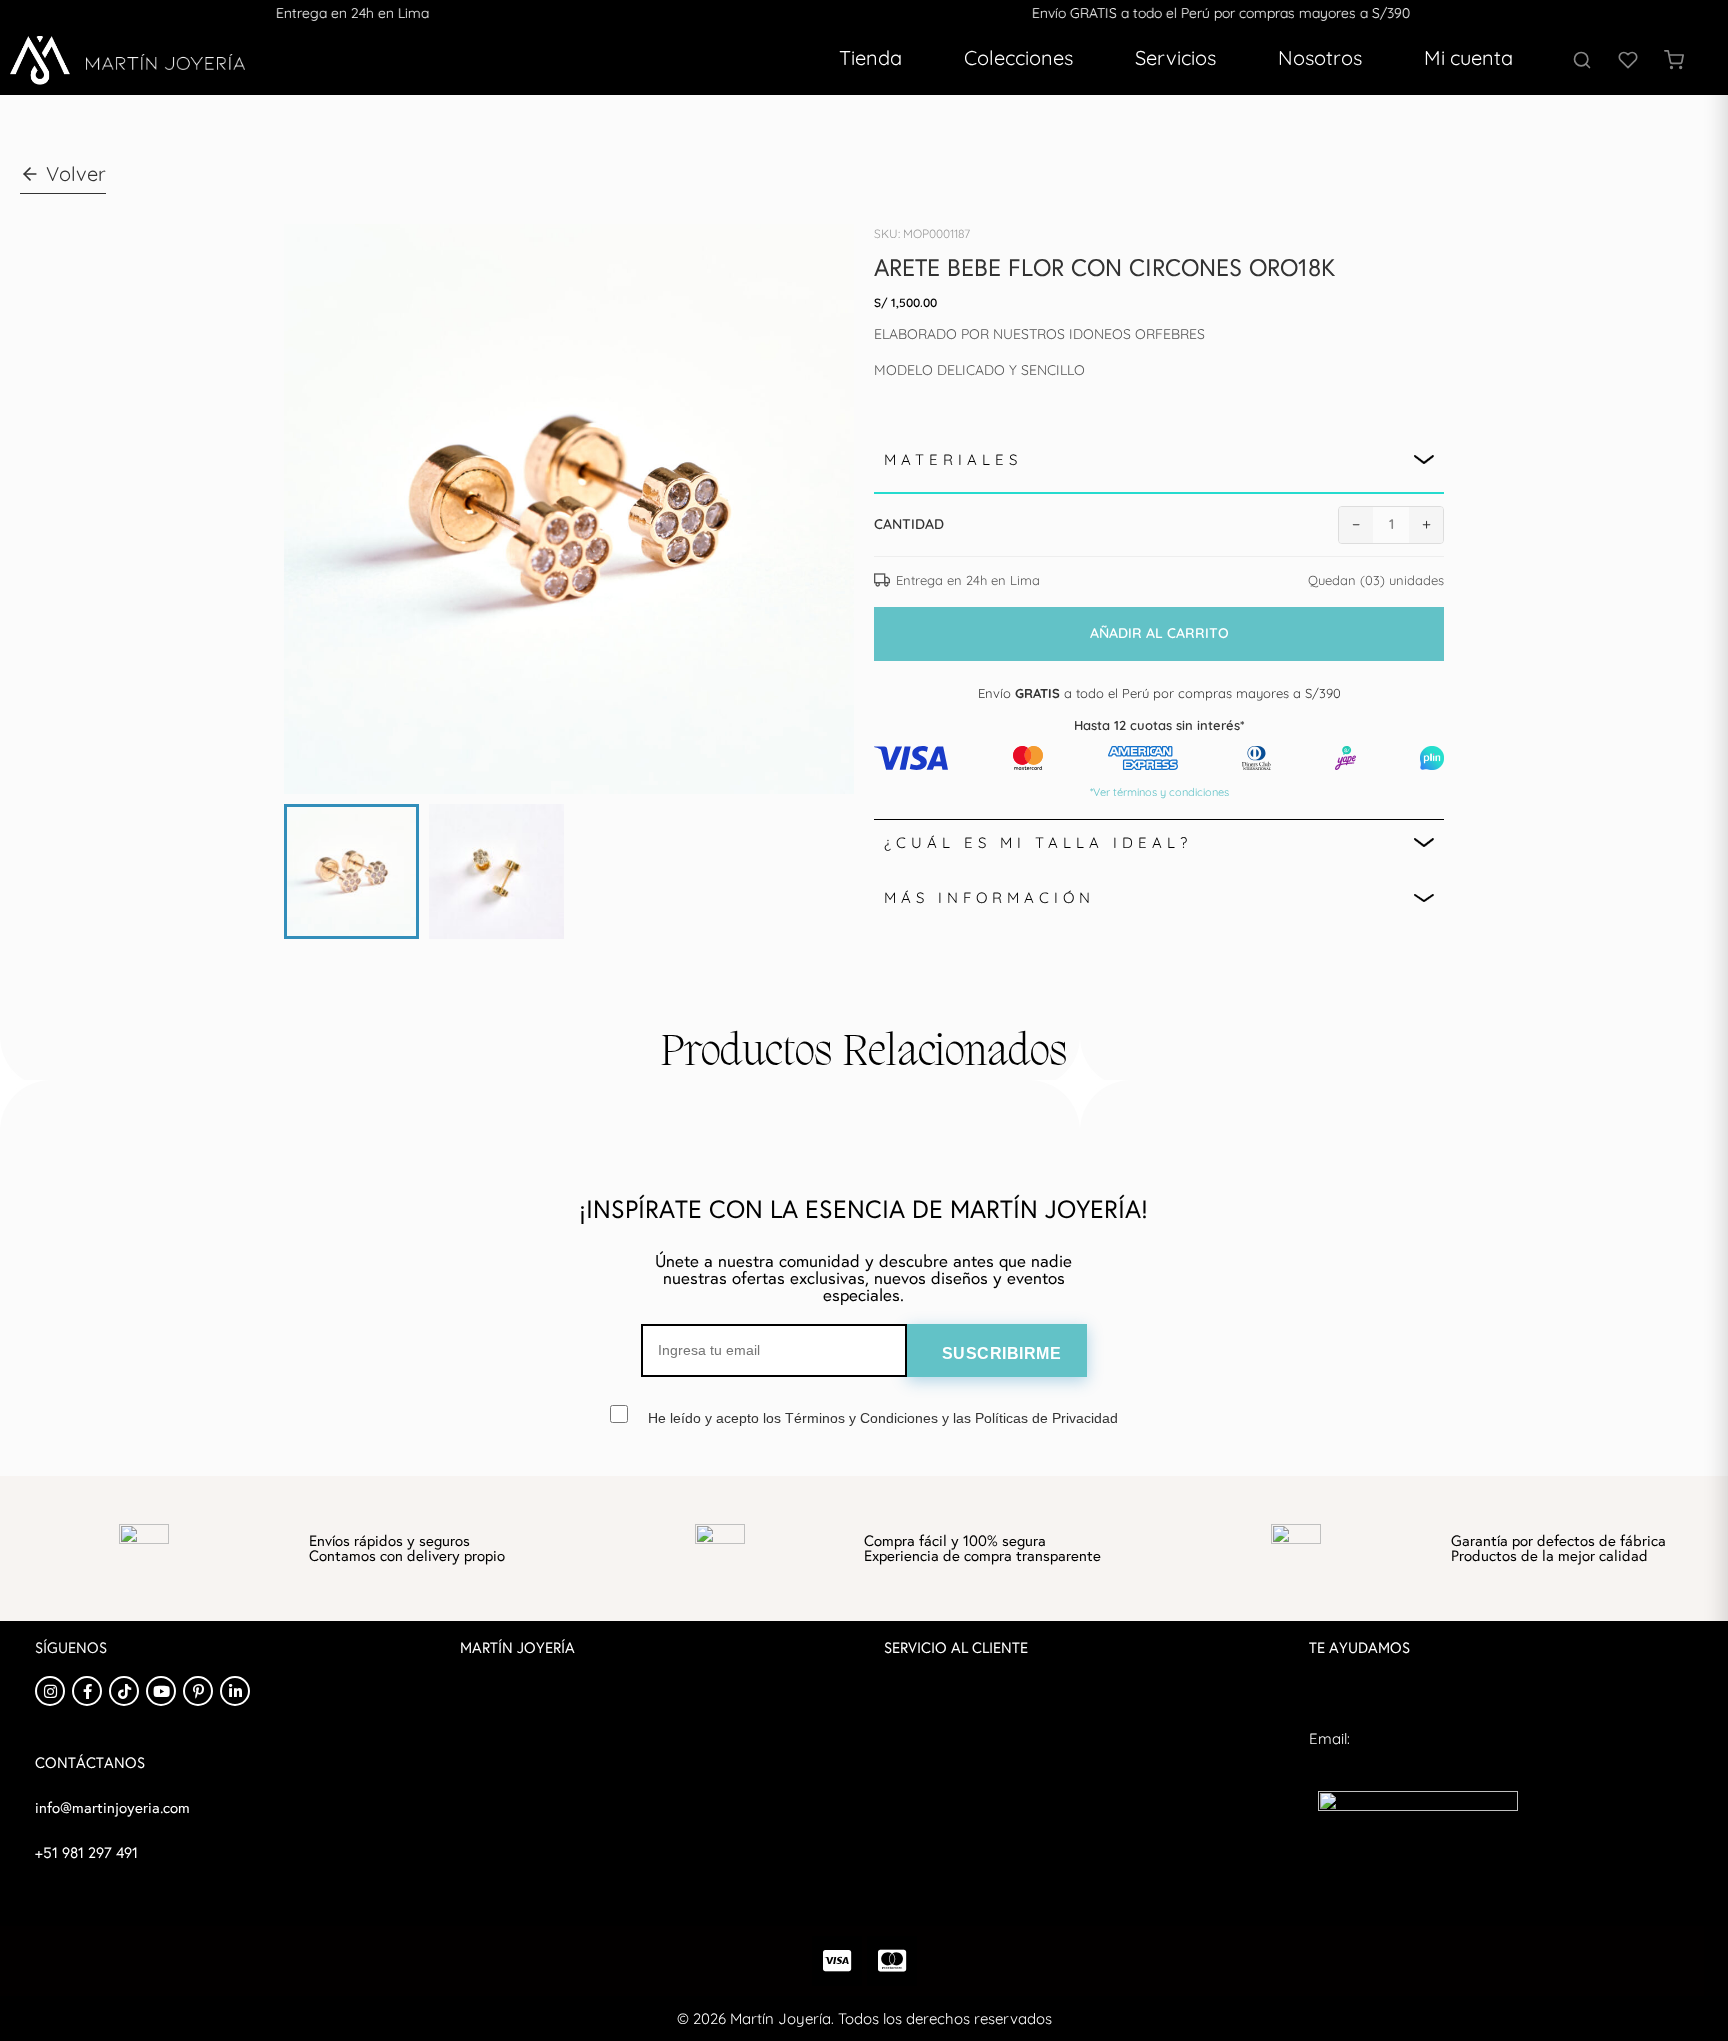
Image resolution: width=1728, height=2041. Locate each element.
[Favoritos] (1628, 60)
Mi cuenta (1468, 57)
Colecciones (1018, 57)
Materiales (953, 459)
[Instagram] (50, 1691)
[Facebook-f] (87, 1691)
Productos (495, 1718)
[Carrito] (1674, 60)
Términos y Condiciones (966, 1788)
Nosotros (1320, 57)
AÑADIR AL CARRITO (1159, 633)
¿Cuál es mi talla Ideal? (1038, 842)
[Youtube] (161, 1691)
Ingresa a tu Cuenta (528, 1788)
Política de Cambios (951, 1753)
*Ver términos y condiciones (1159, 792)
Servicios (1175, 57)
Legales (910, 1823)
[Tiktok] (124, 1691)
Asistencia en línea (1372, 1703)
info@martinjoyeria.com (1393, 1773)
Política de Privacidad (957, 1718)
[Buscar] (1582, 60)
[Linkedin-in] (235, 1691)
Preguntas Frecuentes (959, 1683)
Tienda (870, 57)
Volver (76, 173)
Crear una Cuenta (522, 1823)
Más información (989, 897)
